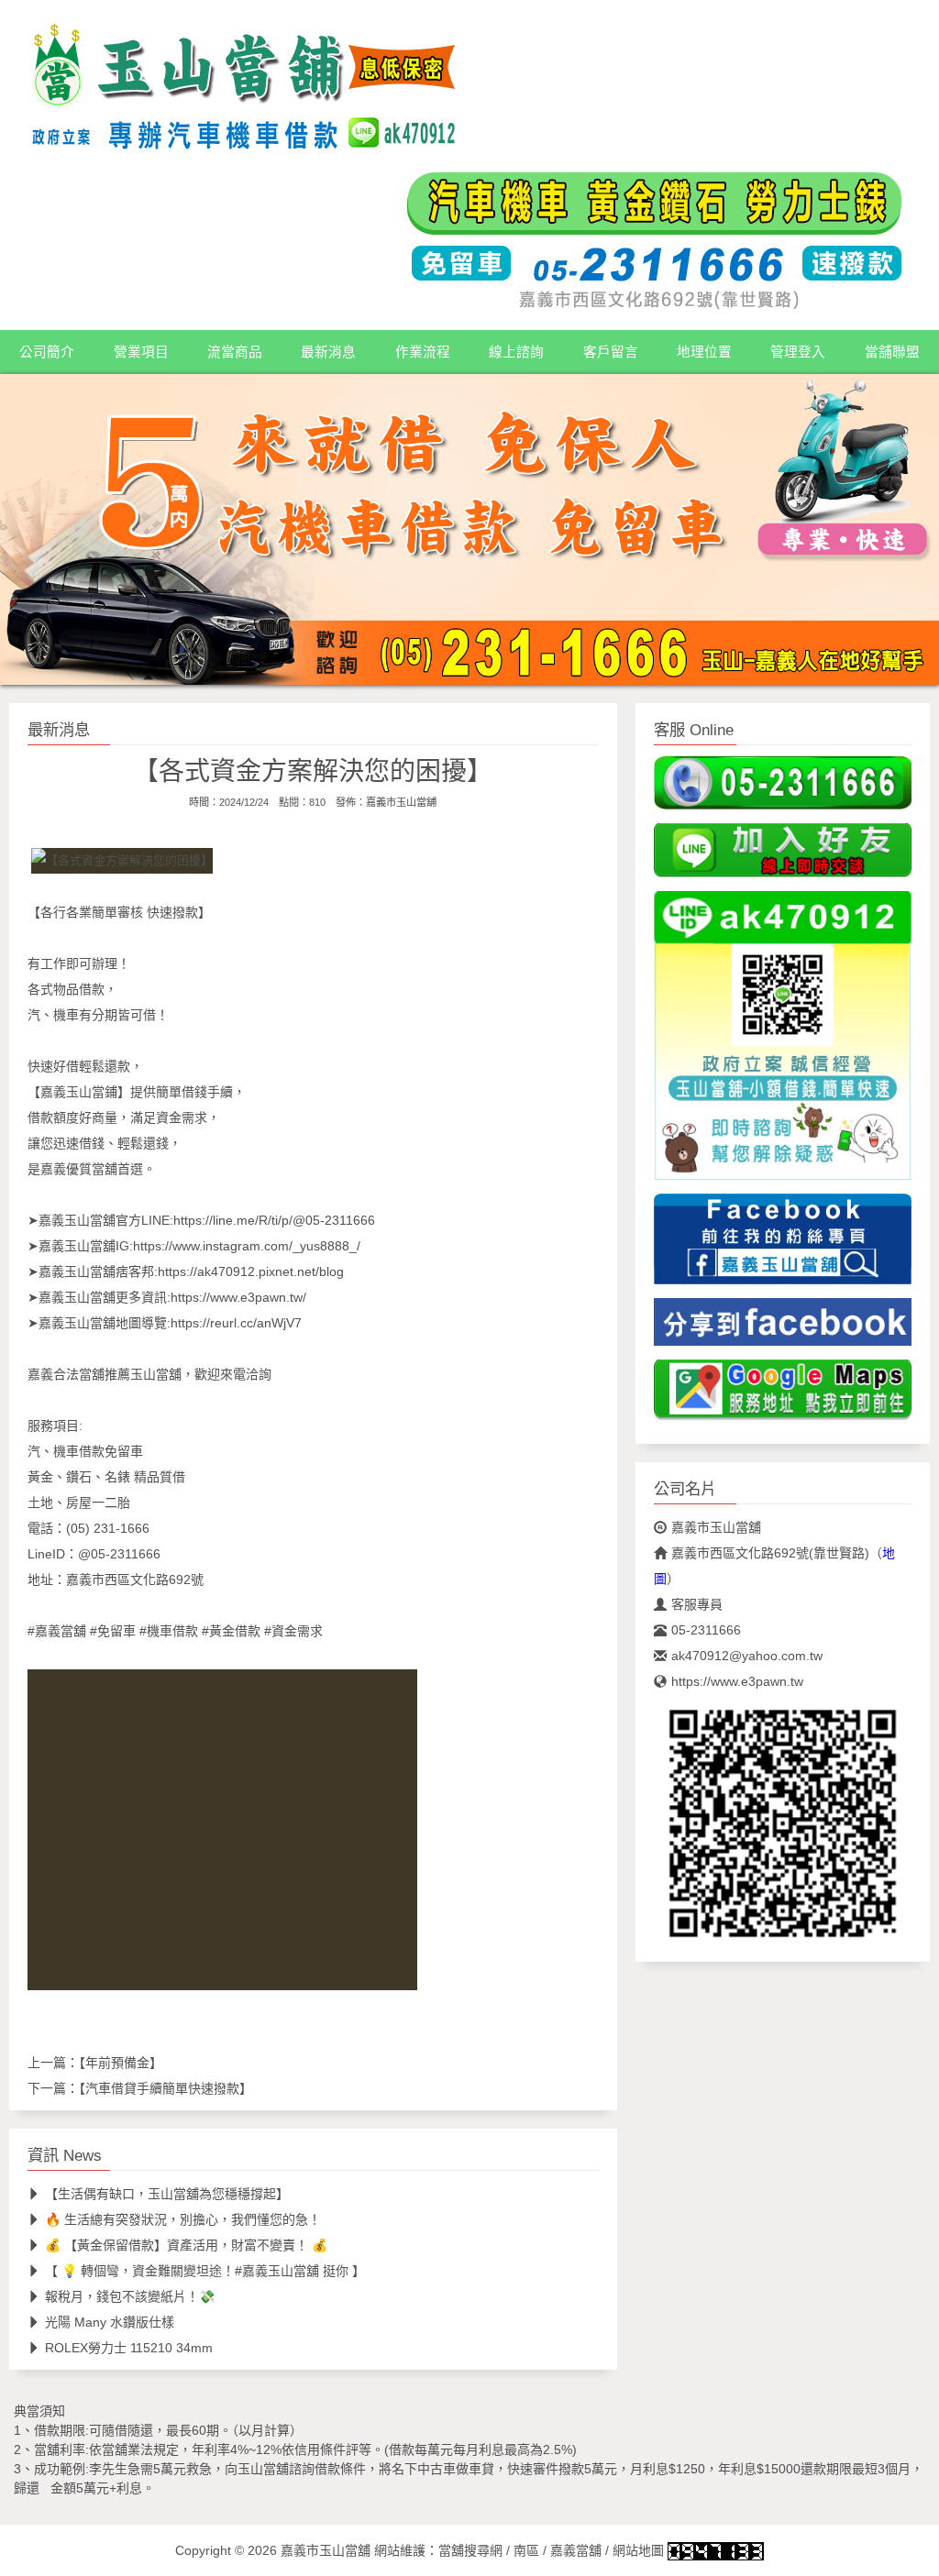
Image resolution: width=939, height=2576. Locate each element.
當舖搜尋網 (470, 2550)
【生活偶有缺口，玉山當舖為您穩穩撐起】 (167, 2194)
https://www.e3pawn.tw (737, 1681)
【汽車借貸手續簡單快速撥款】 (166, 2088)
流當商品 (235, 352)
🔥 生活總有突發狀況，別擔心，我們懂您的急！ (183, 2219)
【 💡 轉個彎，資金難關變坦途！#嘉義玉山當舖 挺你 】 (205, 2271)
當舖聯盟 (892, 352)
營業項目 (141, 352)
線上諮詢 (516, 352)
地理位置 (704, 352)
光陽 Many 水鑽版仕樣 (110, 2322)
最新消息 (328, 352)
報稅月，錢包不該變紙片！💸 (130, 2296)
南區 (526, 2550)
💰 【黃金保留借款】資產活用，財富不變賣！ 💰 (186, 2245)
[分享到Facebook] (783, 1327)
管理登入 (798, 352)
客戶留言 (611, 352)
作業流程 (423, 352)
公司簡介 (47, 352)
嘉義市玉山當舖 (401, 801)
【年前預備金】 (121, 2063)
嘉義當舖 (576, 2550)
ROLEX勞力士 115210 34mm (129, 2348)
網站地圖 (638, 2550)
